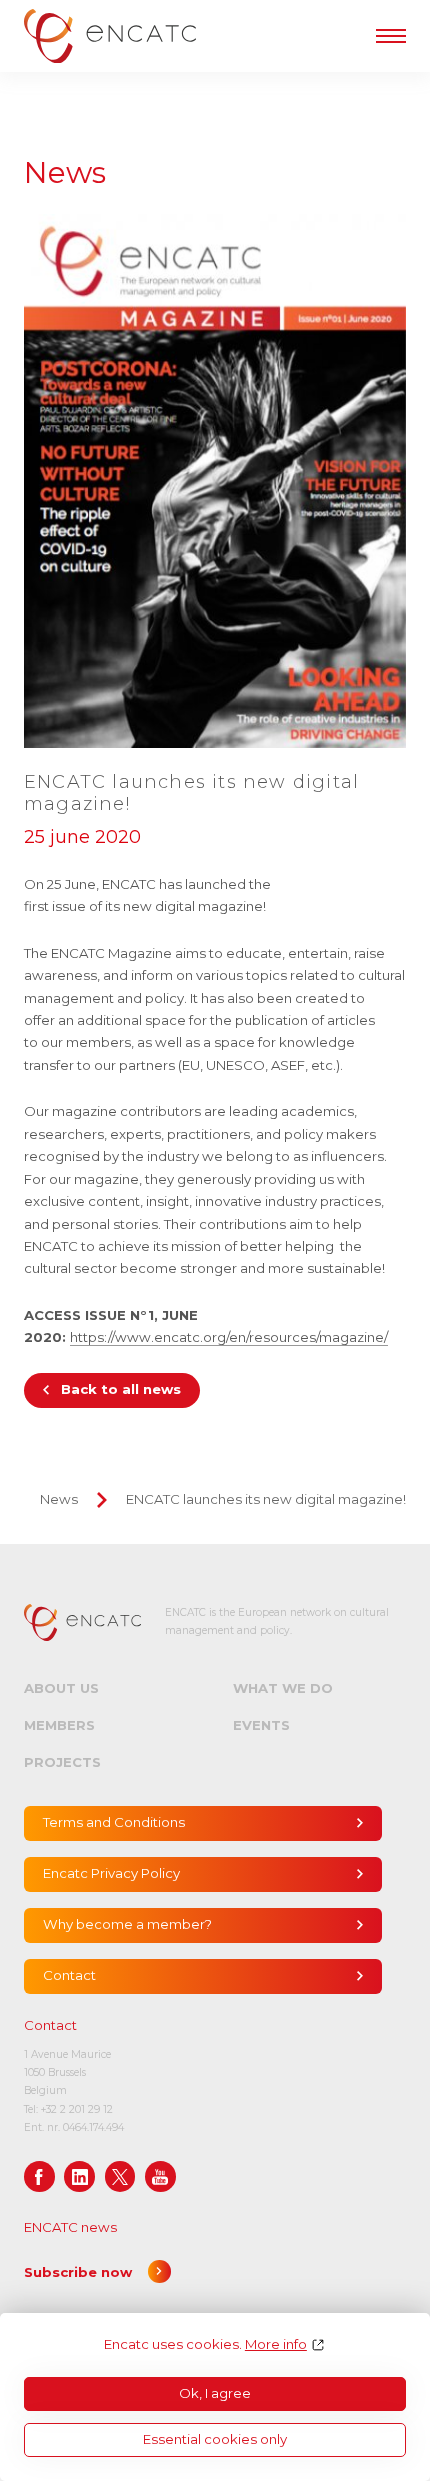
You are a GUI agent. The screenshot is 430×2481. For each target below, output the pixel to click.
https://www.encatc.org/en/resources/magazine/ (229, 1337)
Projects (62, 1762)
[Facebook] (39, 2176)
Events (261, 1725)
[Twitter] (120, 2176)
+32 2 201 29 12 (77, 2109)
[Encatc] (110, 36)
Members (59, 1725)
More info (276, 2344)
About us (61, 1688)
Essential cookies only (215, 2439)
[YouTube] (160, 2176)
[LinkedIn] (79, 2176)
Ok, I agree (215, 2393)
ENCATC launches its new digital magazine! (266, 1499)
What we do (283, 1688)
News (59, 1499)
